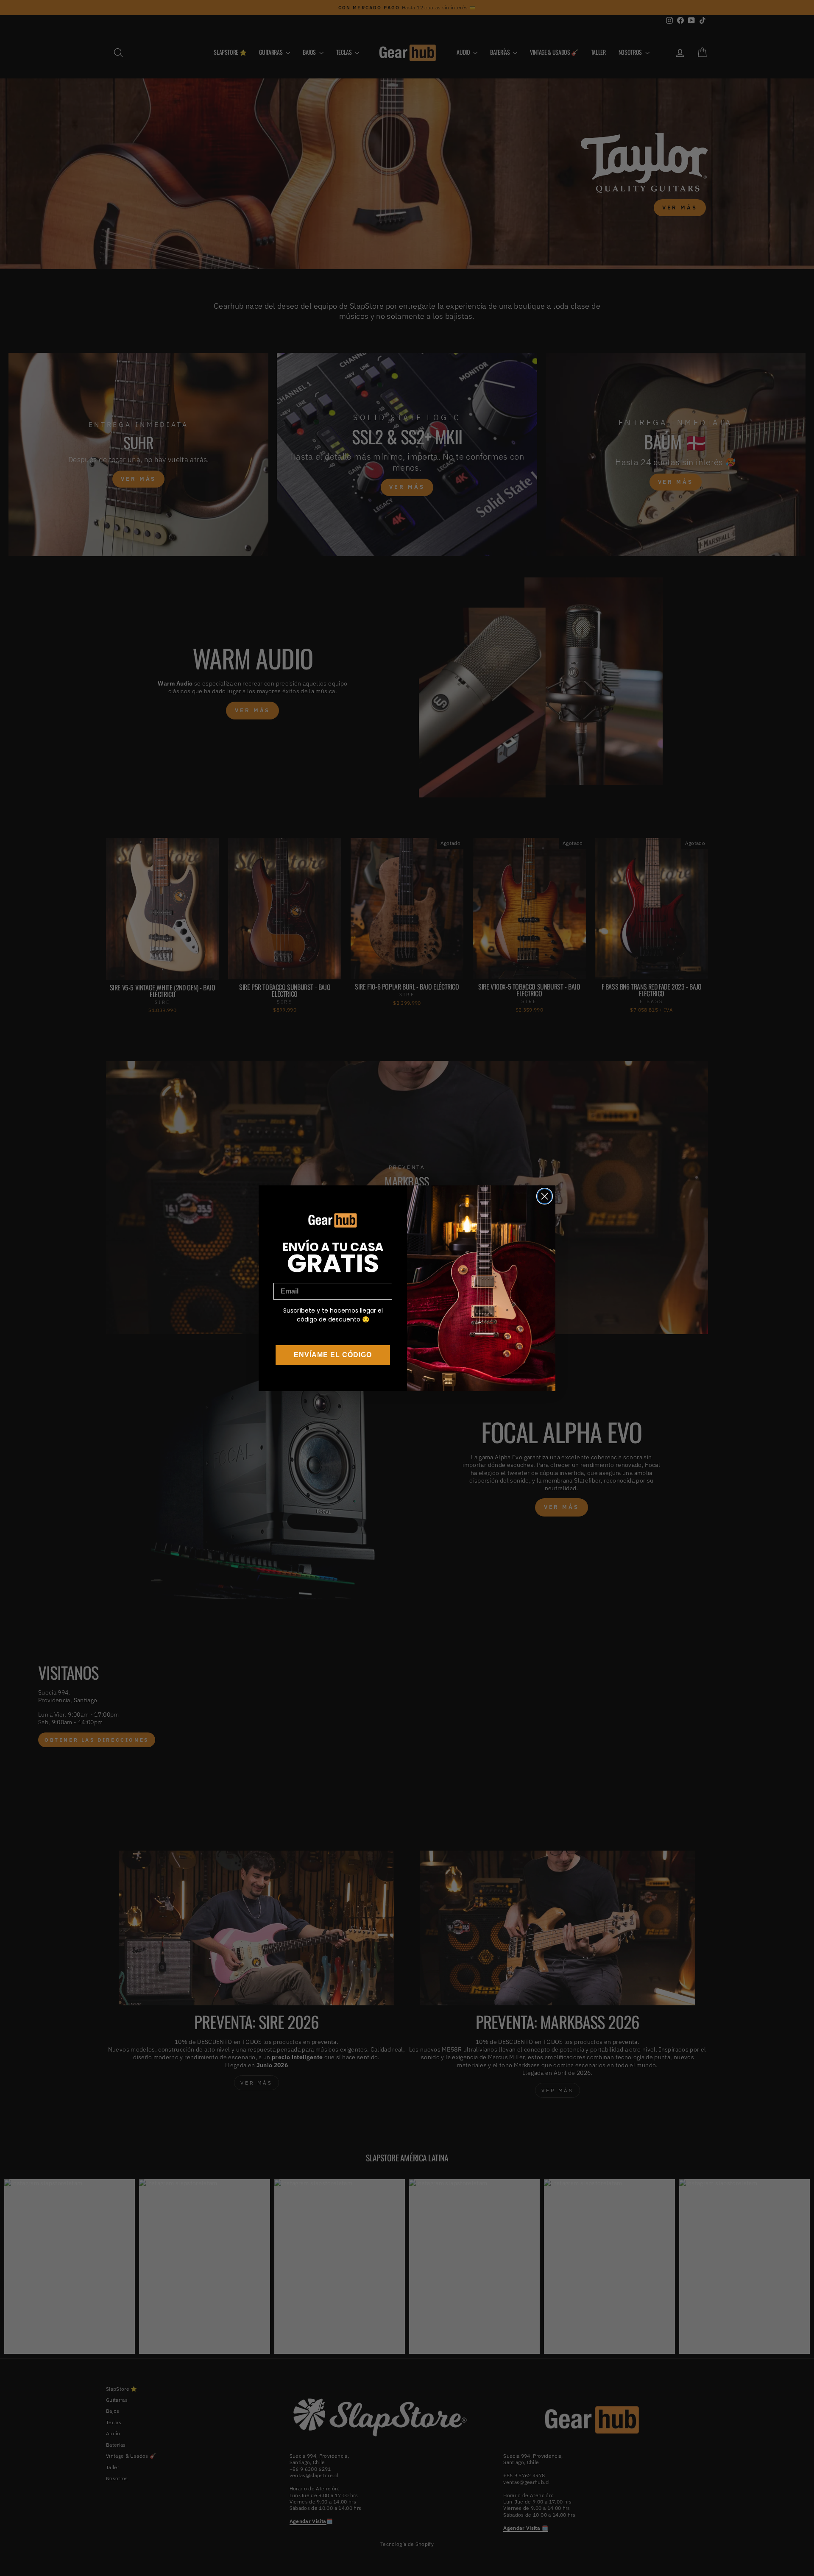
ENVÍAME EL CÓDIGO (333, 1355)
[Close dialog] (545, 1196)
